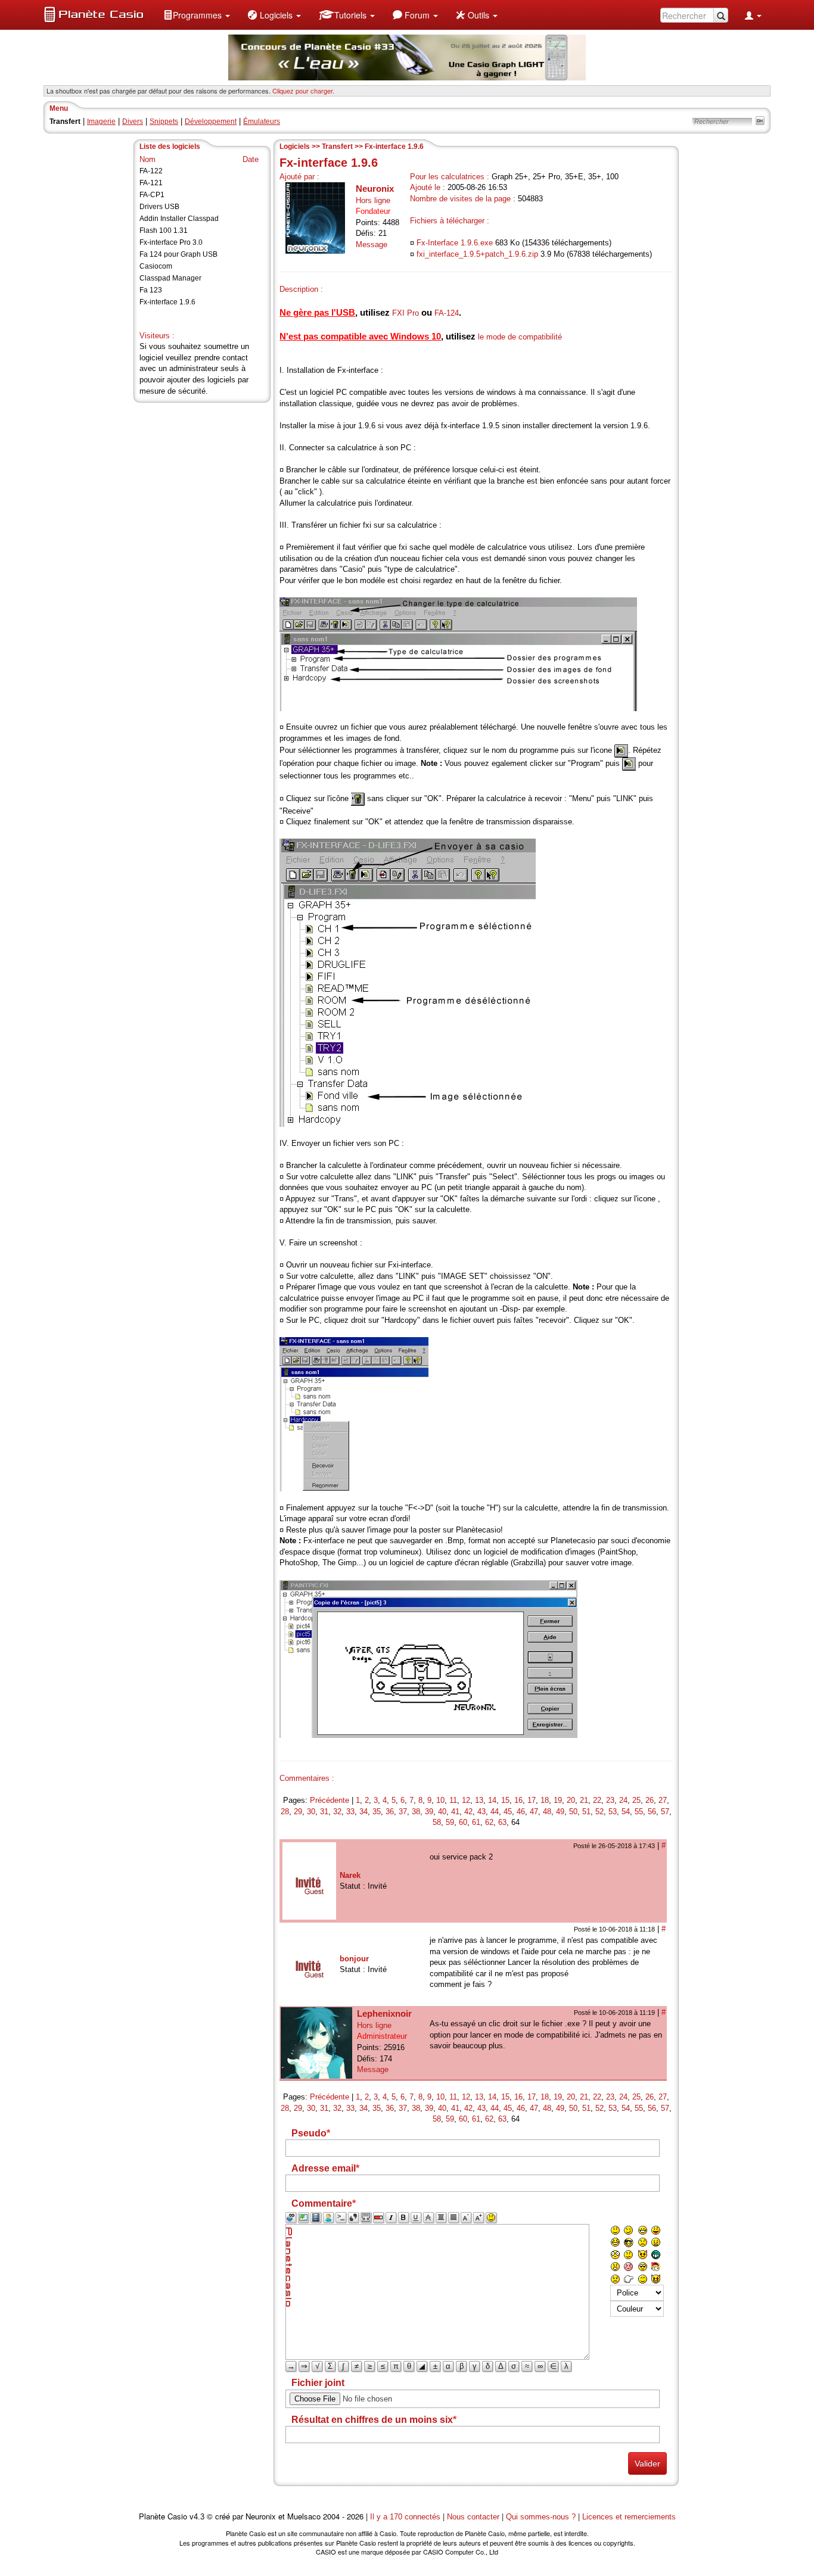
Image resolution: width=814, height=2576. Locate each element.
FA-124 (447, 313)
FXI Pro (406, 313)
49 (560, 1812)
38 (416, 1812)
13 (479, 1800)
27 (663, 1800)
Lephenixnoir (384, 2013)
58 (437, 1822)
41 (455, 1812)
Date (251, 159)
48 (547, 1812)
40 (442, 1812)
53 (613, 1812)
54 (626, 1812)
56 (652, 1812)
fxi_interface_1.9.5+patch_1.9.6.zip (477, 254)
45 (508, 1812)
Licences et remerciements (629, 2517)
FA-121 (151, 183)
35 (377, 1812)
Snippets (164, 122)
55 (639, 1812)
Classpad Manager (170, 278)
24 (623, 1800)
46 (521, 1812)
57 (665, 1812)
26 (650, 1800)
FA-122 (151, 171)
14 (492, 1800)
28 (285, 1812)
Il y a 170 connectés (406, 2517)
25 (636, 1800)
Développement (211, 122)
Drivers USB (159, 207)
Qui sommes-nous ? (541, 2517)
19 (558, 1800)
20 (571, 1800)
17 (532, 1800)
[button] (197, 15)
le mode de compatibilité (520, 337)
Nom (147, 159)
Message (372, 244)
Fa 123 (151, 290)
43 (481, 1812)
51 (586, 1812)
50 (573, 1812)
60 (463, 1822)
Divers (133, 122)
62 (489, 1822)
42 (468, 1812)
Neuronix (375, 189)
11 (453, 1800)
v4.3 (197, 2517)
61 (476, 1822)
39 (429, 1812)
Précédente (330, 1800)
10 (440, 1800)
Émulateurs (262, 122)
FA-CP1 (152, 195)
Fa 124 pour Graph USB (178, 254)
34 (363, 1812)
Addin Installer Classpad (179, 219)
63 (502, 1822)
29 (298, 1812)
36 (390, 1812)
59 (450, 1822)
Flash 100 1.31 (164, 230)
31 (324, 1812)
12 (466, 1800)
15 (505, 1800)
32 (337, 1812)
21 (584, 1800)
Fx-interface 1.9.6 (167, 302)
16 (518, 1800)
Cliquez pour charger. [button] (303, 91)
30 (311, 1812)
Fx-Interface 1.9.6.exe (455, 243)
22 (597, 1800)
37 (403, 1812)
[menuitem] (197, 15)
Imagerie (101, 122)
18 (545, 1800)
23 (610, 1800)
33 (350, 1812)
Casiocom (156, 266)
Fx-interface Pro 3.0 (171, 242)
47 (534, 1812)
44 (495, 1812)
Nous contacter (473, 2517)
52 (599, 1812)
